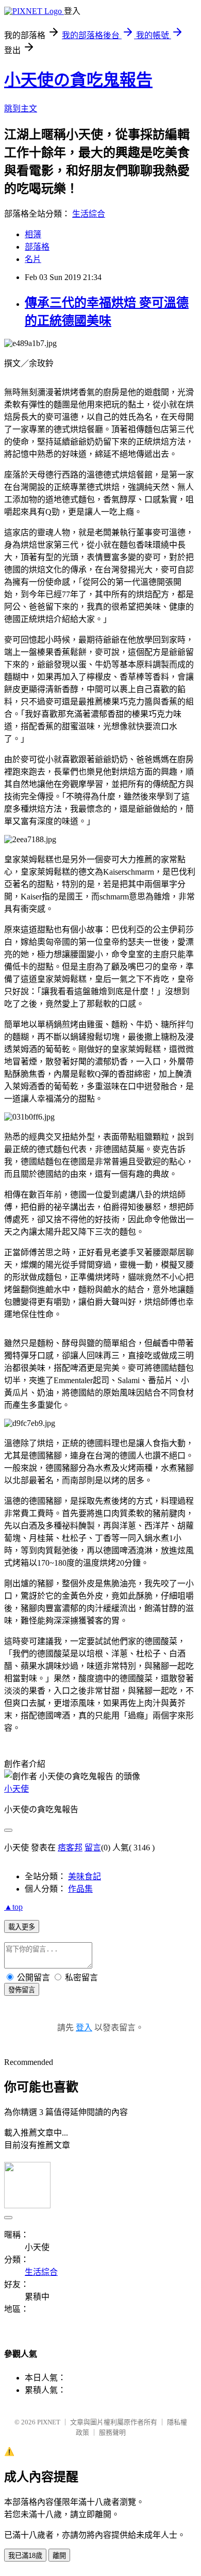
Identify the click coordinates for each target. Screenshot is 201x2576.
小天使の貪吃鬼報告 (78, 80)
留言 (93, 1848)
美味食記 (85, 1876)
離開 (59, 2556)
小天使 (16, 1789)
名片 (33, 259)
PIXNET (49, 2422)
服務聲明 (112, 2432)
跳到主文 (21, 109)
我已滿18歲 (25, 2556)
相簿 (33, 234)
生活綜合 (89, 214)
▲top (13, 1907)
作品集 (80, 1889)
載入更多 (22, 1927)
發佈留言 (22, 1990)
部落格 (37, 247)
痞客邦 (70, 1848)
